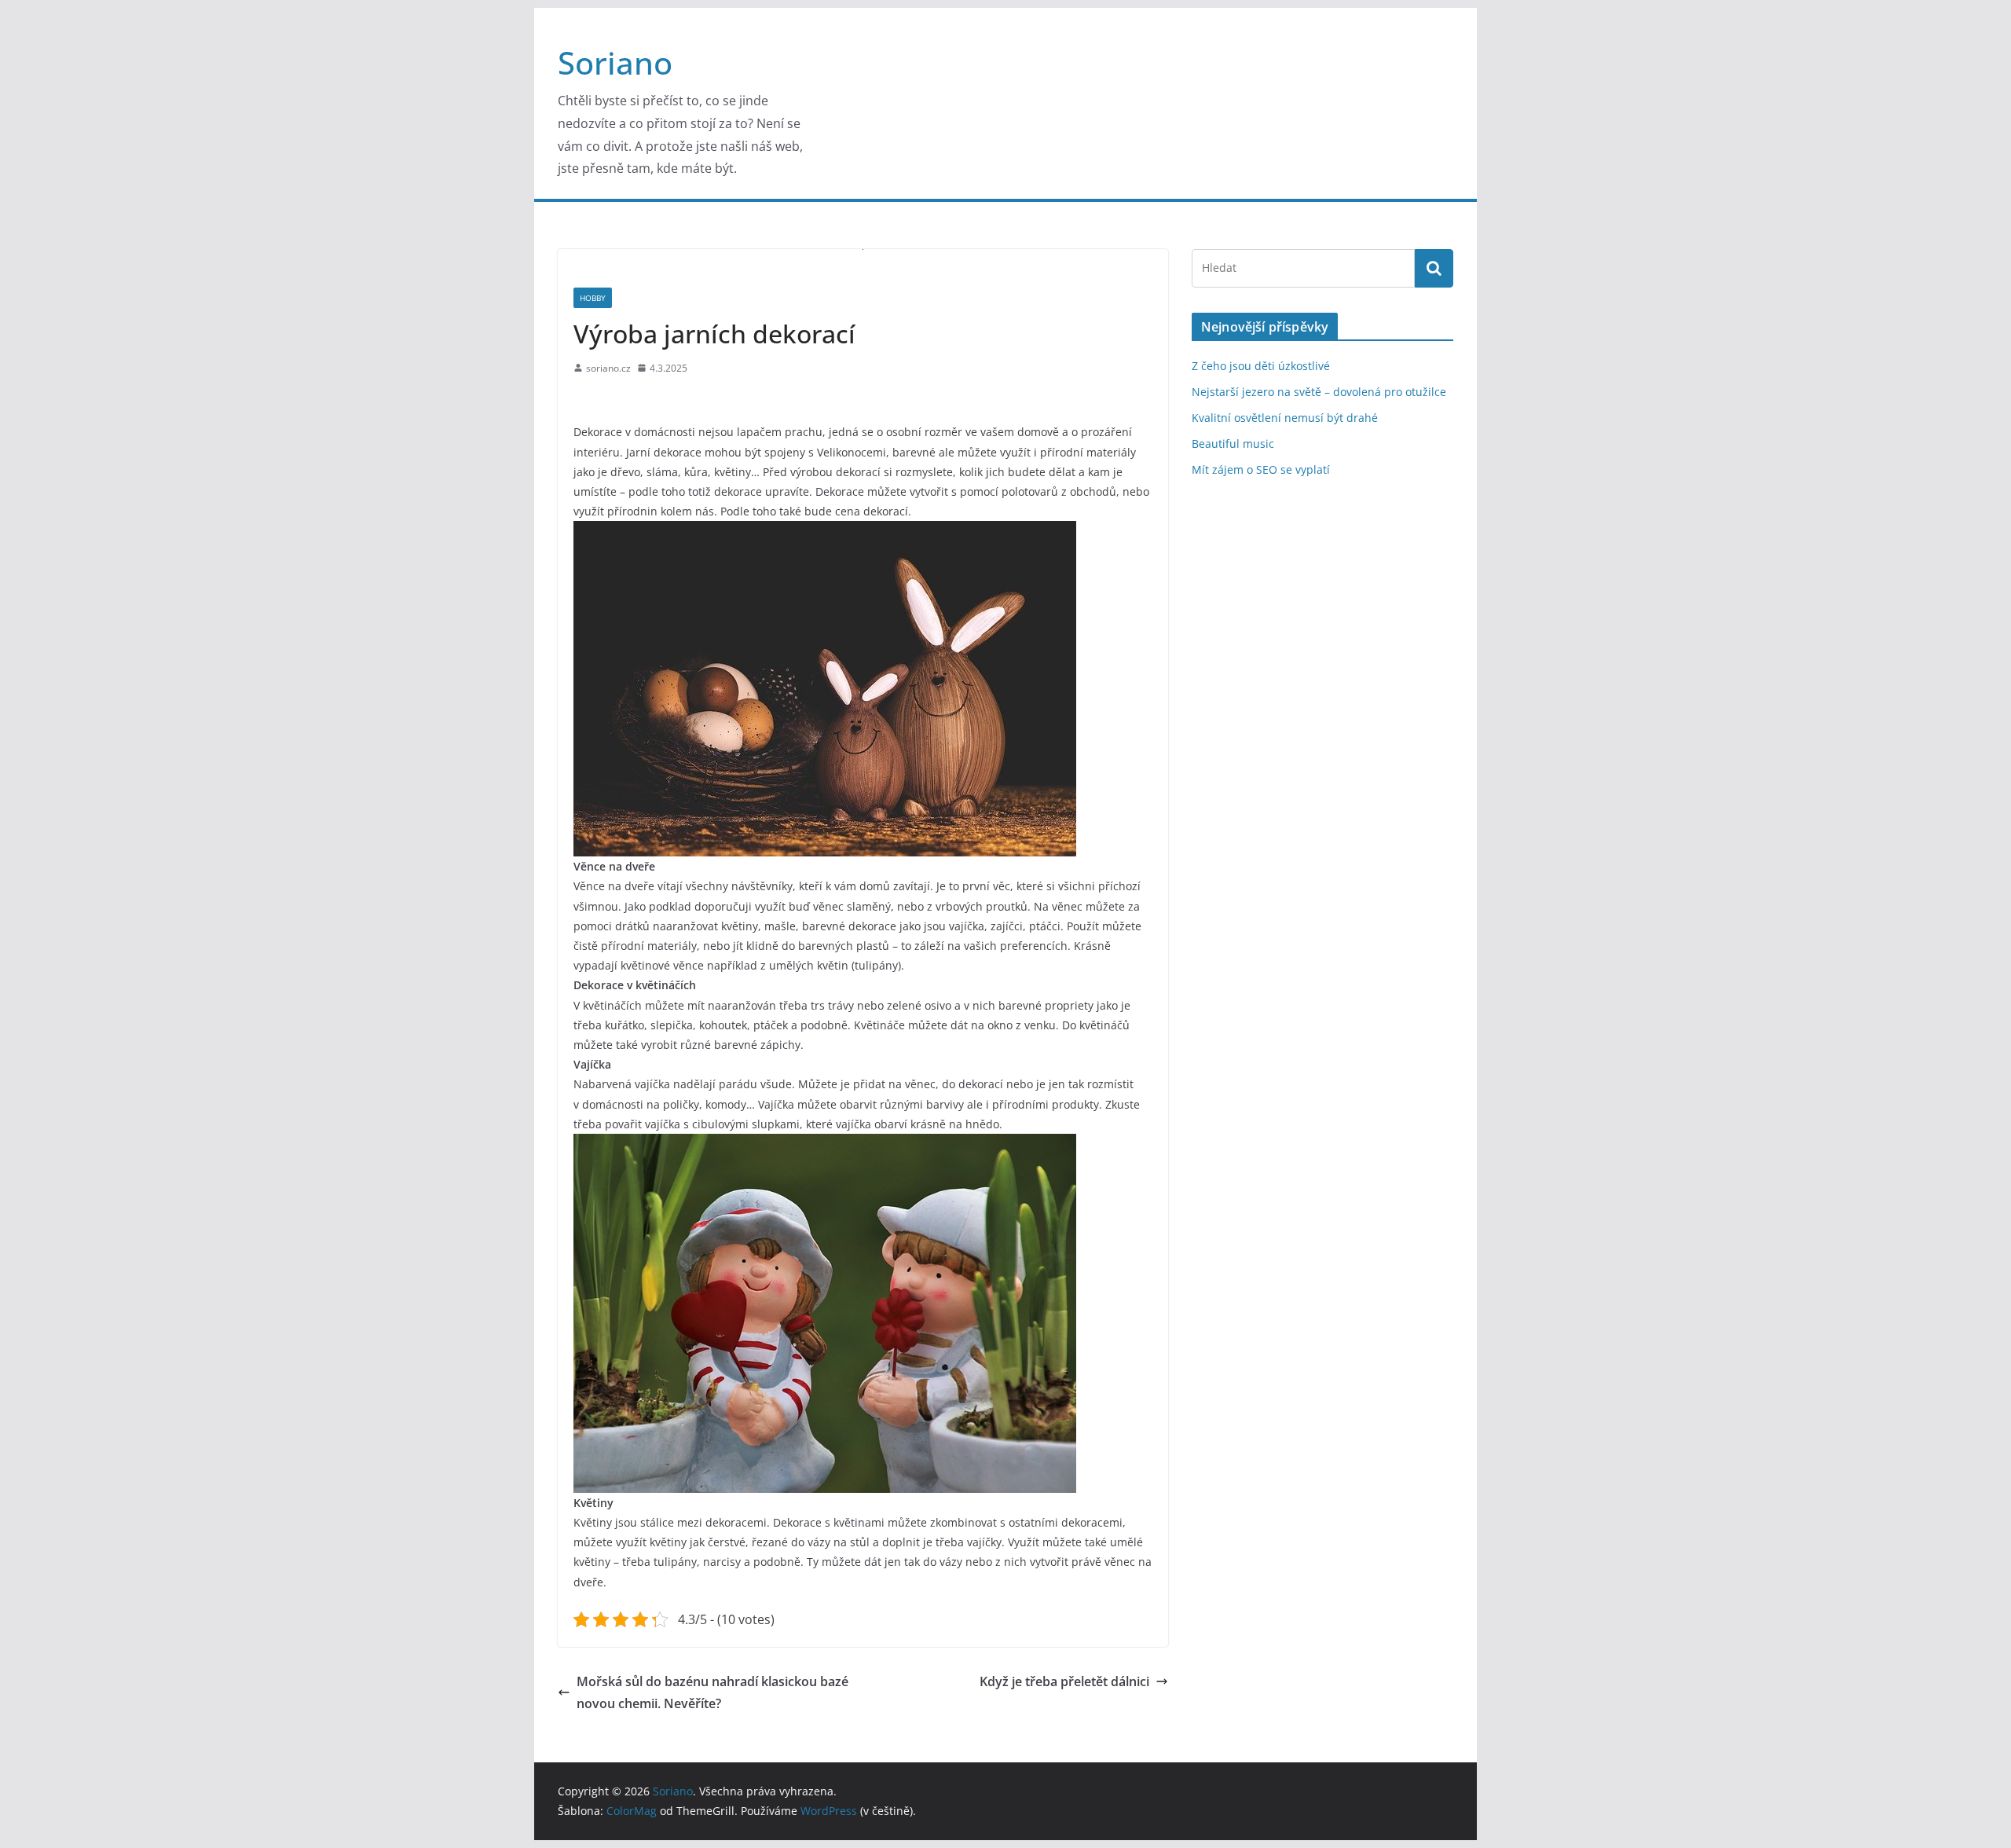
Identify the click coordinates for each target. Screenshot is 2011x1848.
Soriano (615, 62)
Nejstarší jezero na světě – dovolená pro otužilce (1319, 392)
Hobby (593, 298)
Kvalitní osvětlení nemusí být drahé (1285, 418)
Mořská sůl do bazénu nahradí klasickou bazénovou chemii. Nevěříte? (712, 1693)
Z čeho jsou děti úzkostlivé (1261, 366)
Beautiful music (1233, 444)
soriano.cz (608, 368)
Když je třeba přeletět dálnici (1064, 1681)
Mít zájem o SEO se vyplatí (1261, 469)
